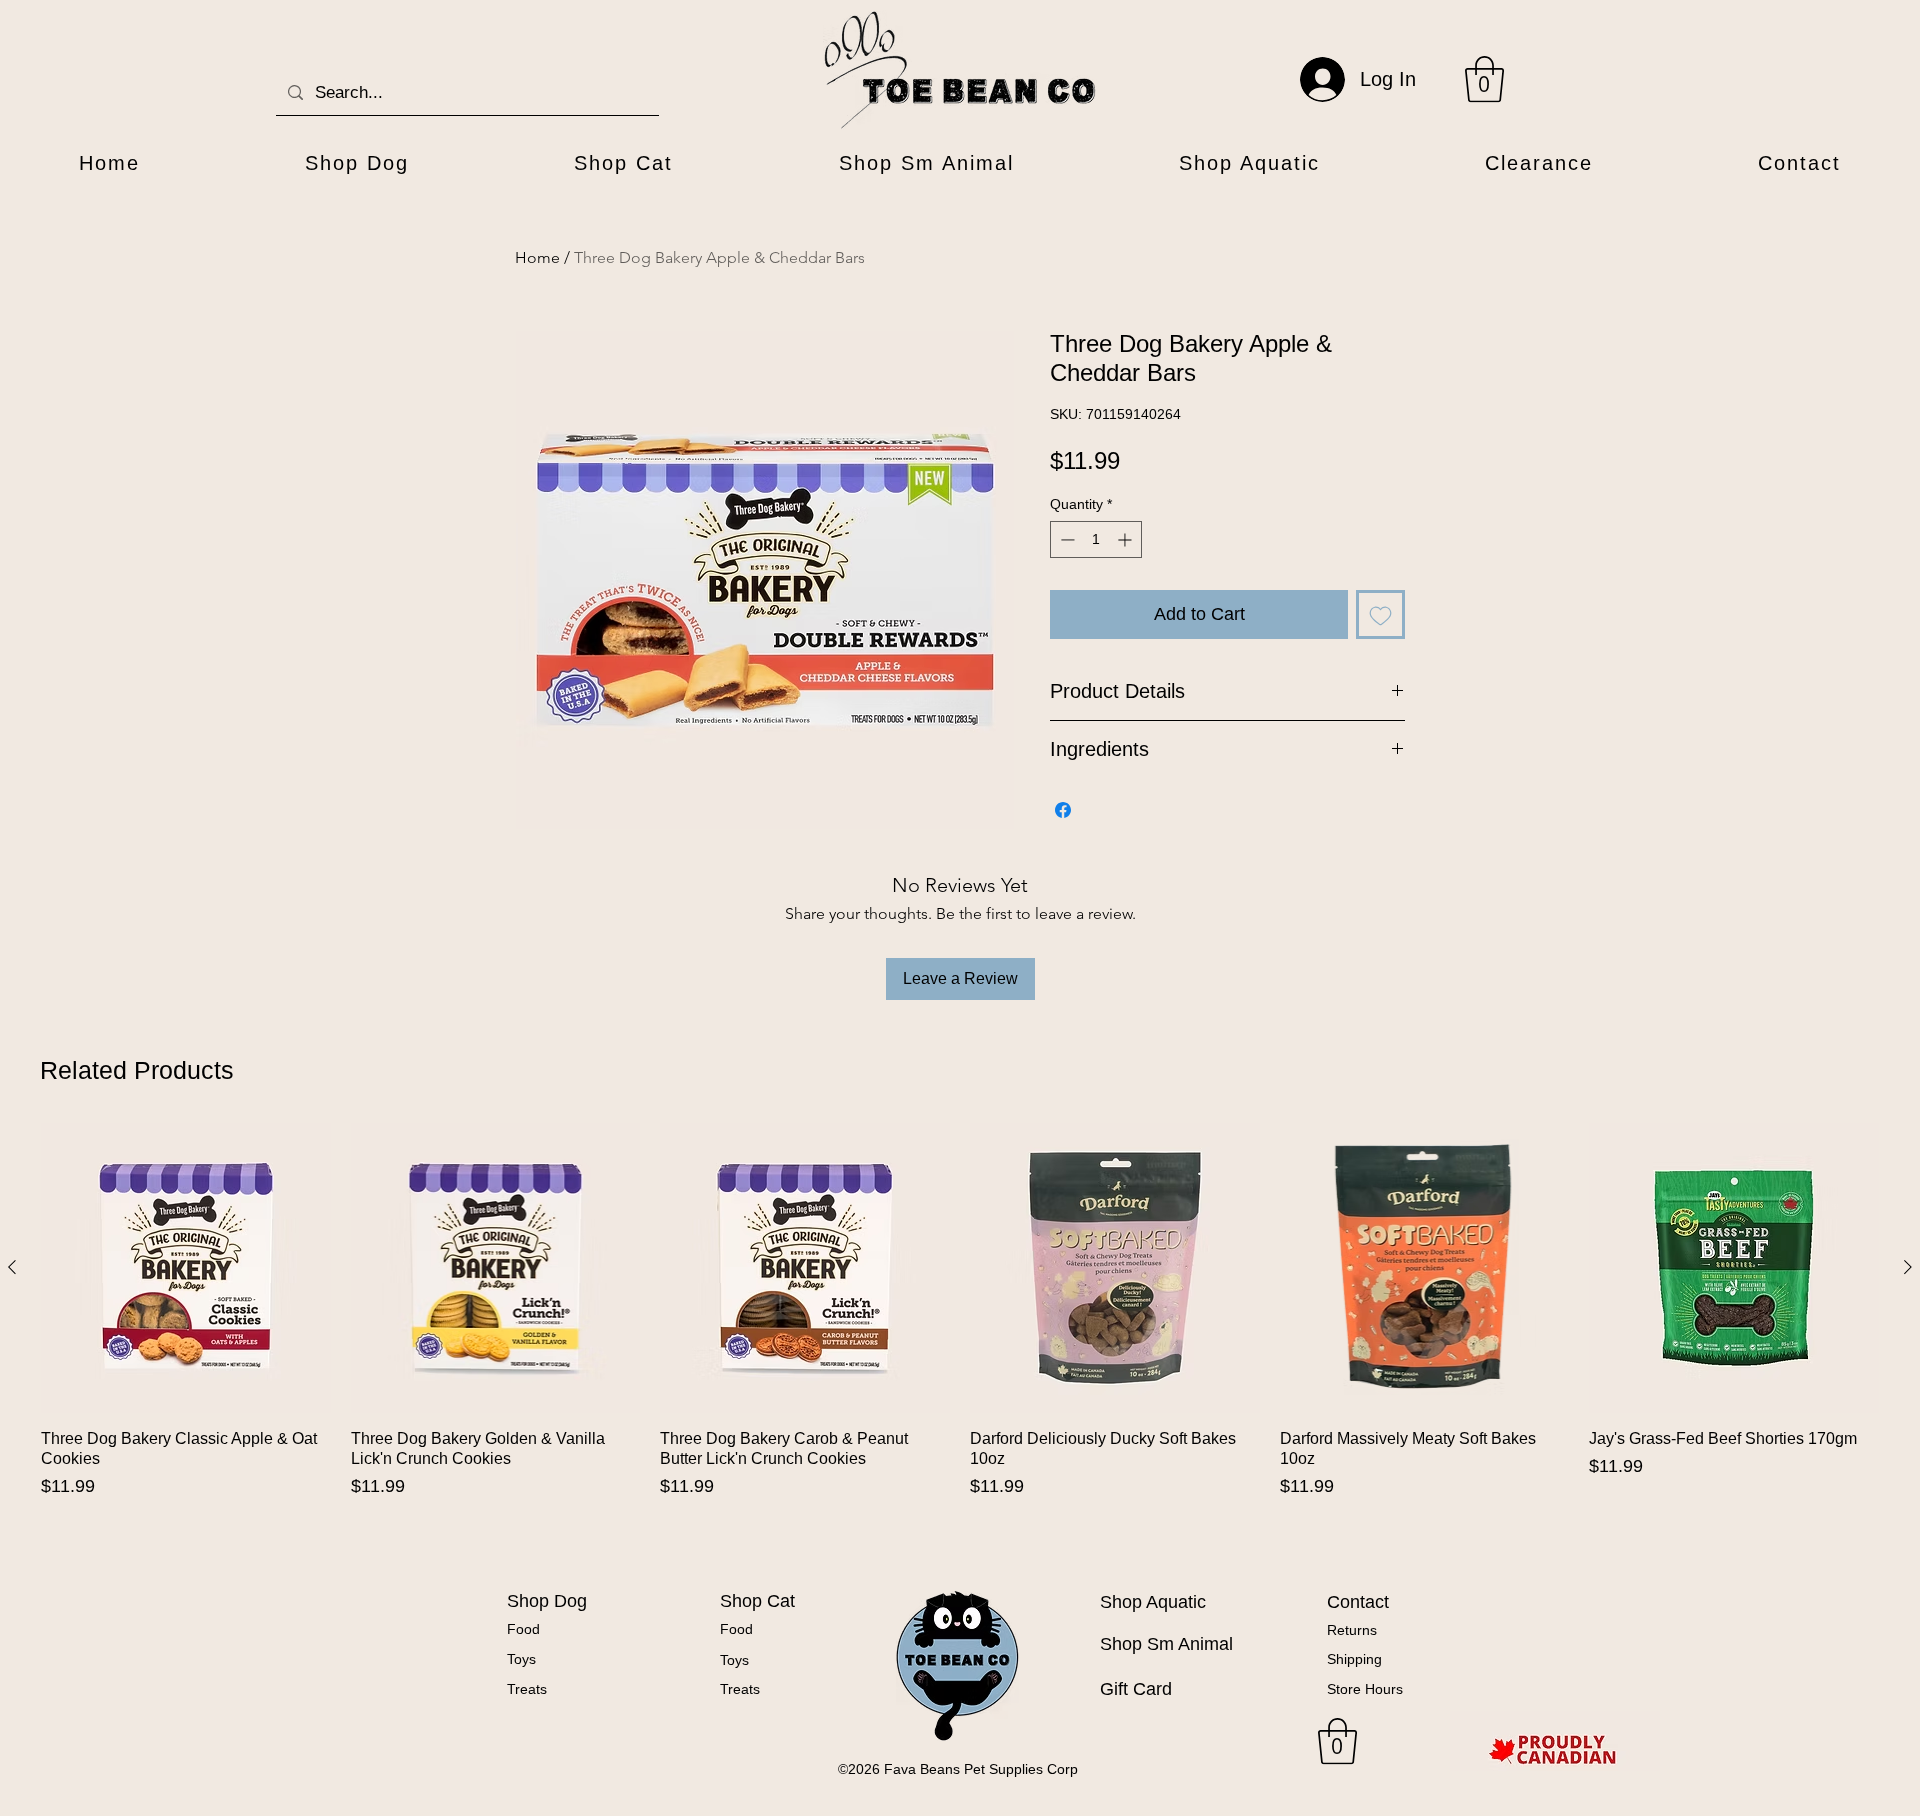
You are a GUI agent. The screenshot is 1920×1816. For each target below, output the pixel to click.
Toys (521, 1659)
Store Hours (1365, 1689)
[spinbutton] (1096, 539)
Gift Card (1136, 1689)
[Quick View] (186, 1268)
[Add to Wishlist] (1380, 614)
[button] (1484, 79)
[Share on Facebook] (1063, 810)
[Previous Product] (12, 1267)
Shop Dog (547, 1601)
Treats (527, 1689)
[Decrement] (1065, 539)
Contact (1358, 1602)
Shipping (1354, 1659)
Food (523, 1629)
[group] (960, 1337)
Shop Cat (757, 1601)
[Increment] (1126, 539)
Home (537, 257)
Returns (1352, 1630)
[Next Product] (1908, 1267)
